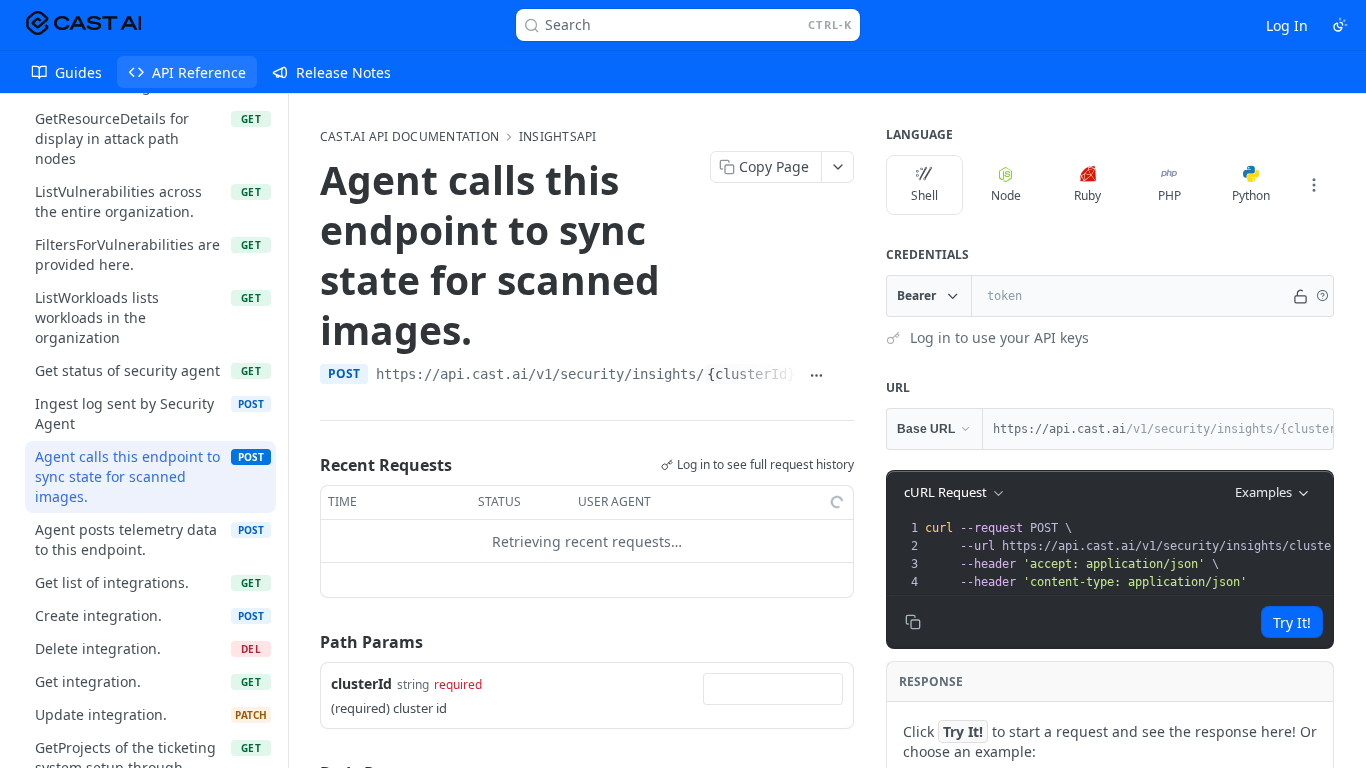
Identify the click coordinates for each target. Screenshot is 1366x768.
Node (1006, 195)
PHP (1169, 195)
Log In (1287, 25)
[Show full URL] (816, 376)
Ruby (1087, 195)
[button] (1322, 296)
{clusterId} (751, 374)
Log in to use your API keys (999, 337)
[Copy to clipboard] (844, 376)
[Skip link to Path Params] (306, 642)
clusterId (361, 683)
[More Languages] (1314, 185)
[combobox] (773, 689)
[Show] (1301, 296)
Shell (924, 195)
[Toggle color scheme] (1340, 25)
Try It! (1292, 622)
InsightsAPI (558, 137)
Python (1251, 195)
